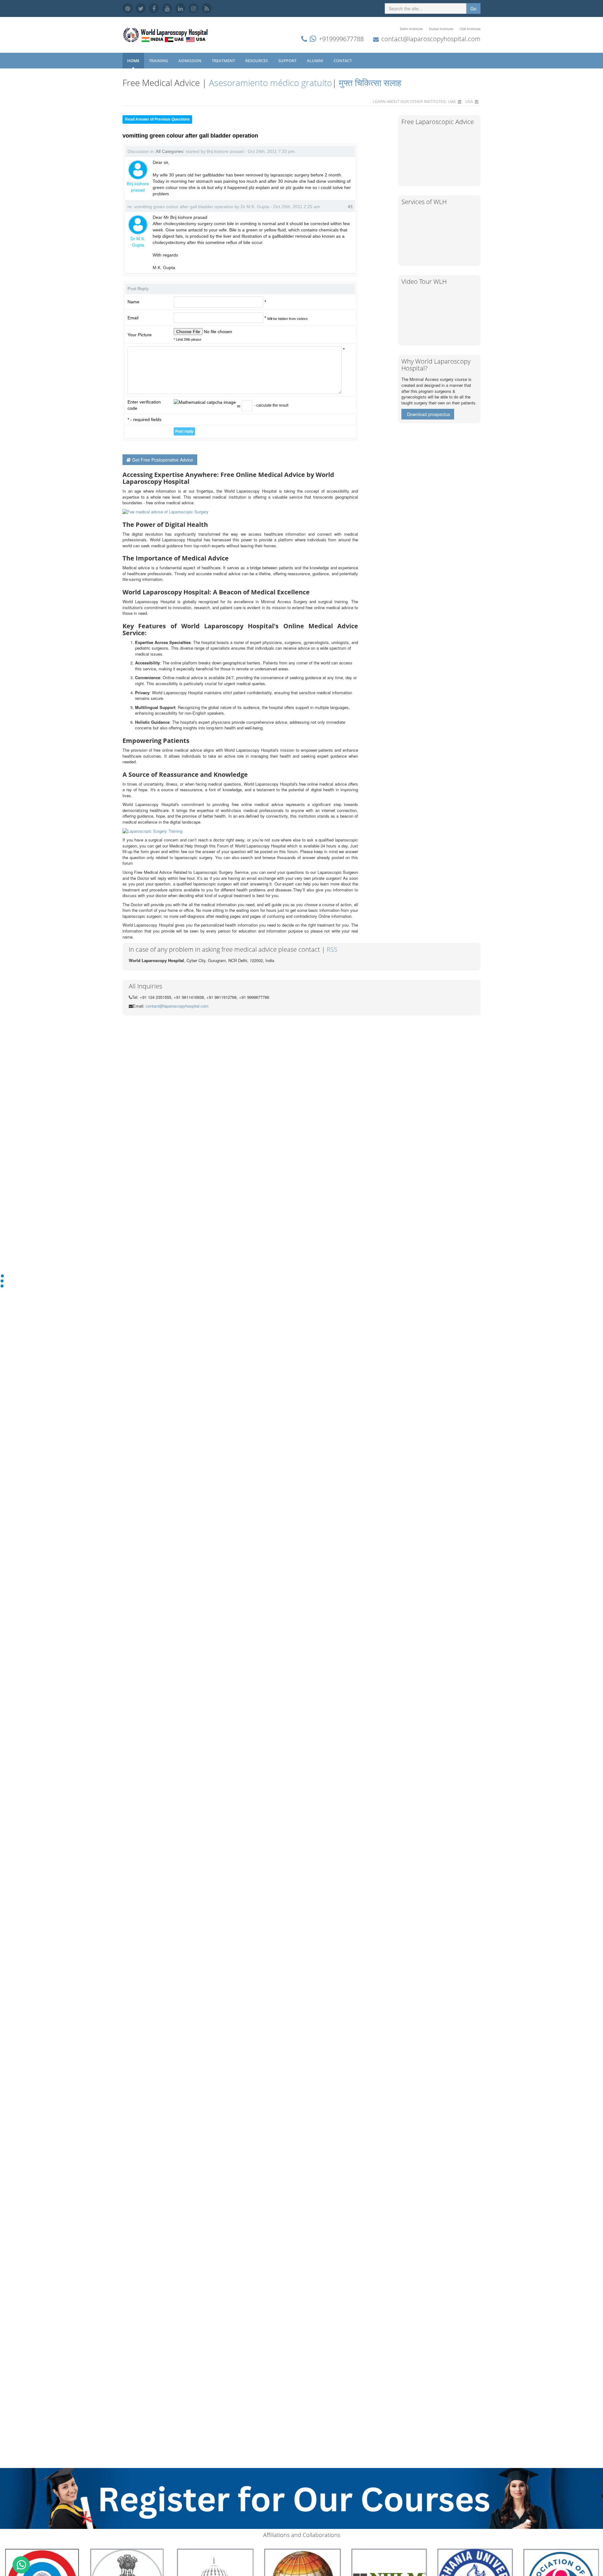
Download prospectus (429, 414)
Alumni (315, 61)
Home (133, 61)
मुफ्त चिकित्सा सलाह (370, 83)
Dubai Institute (441, 29)
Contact (343, 61)
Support (288, 61)
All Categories (170, 151)
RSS (332, 949)
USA (469, 101)
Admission (190, 61)
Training (159, 61)
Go (473, 8)
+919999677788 (341, 39)
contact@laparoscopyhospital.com (431, 39)
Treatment (224, 61)
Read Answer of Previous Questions (157, 119)
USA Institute (470, 29)
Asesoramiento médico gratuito (269, 83)
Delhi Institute (411, 29)
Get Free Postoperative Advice (163, 460)
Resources (257, 61)
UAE (452, 101)
